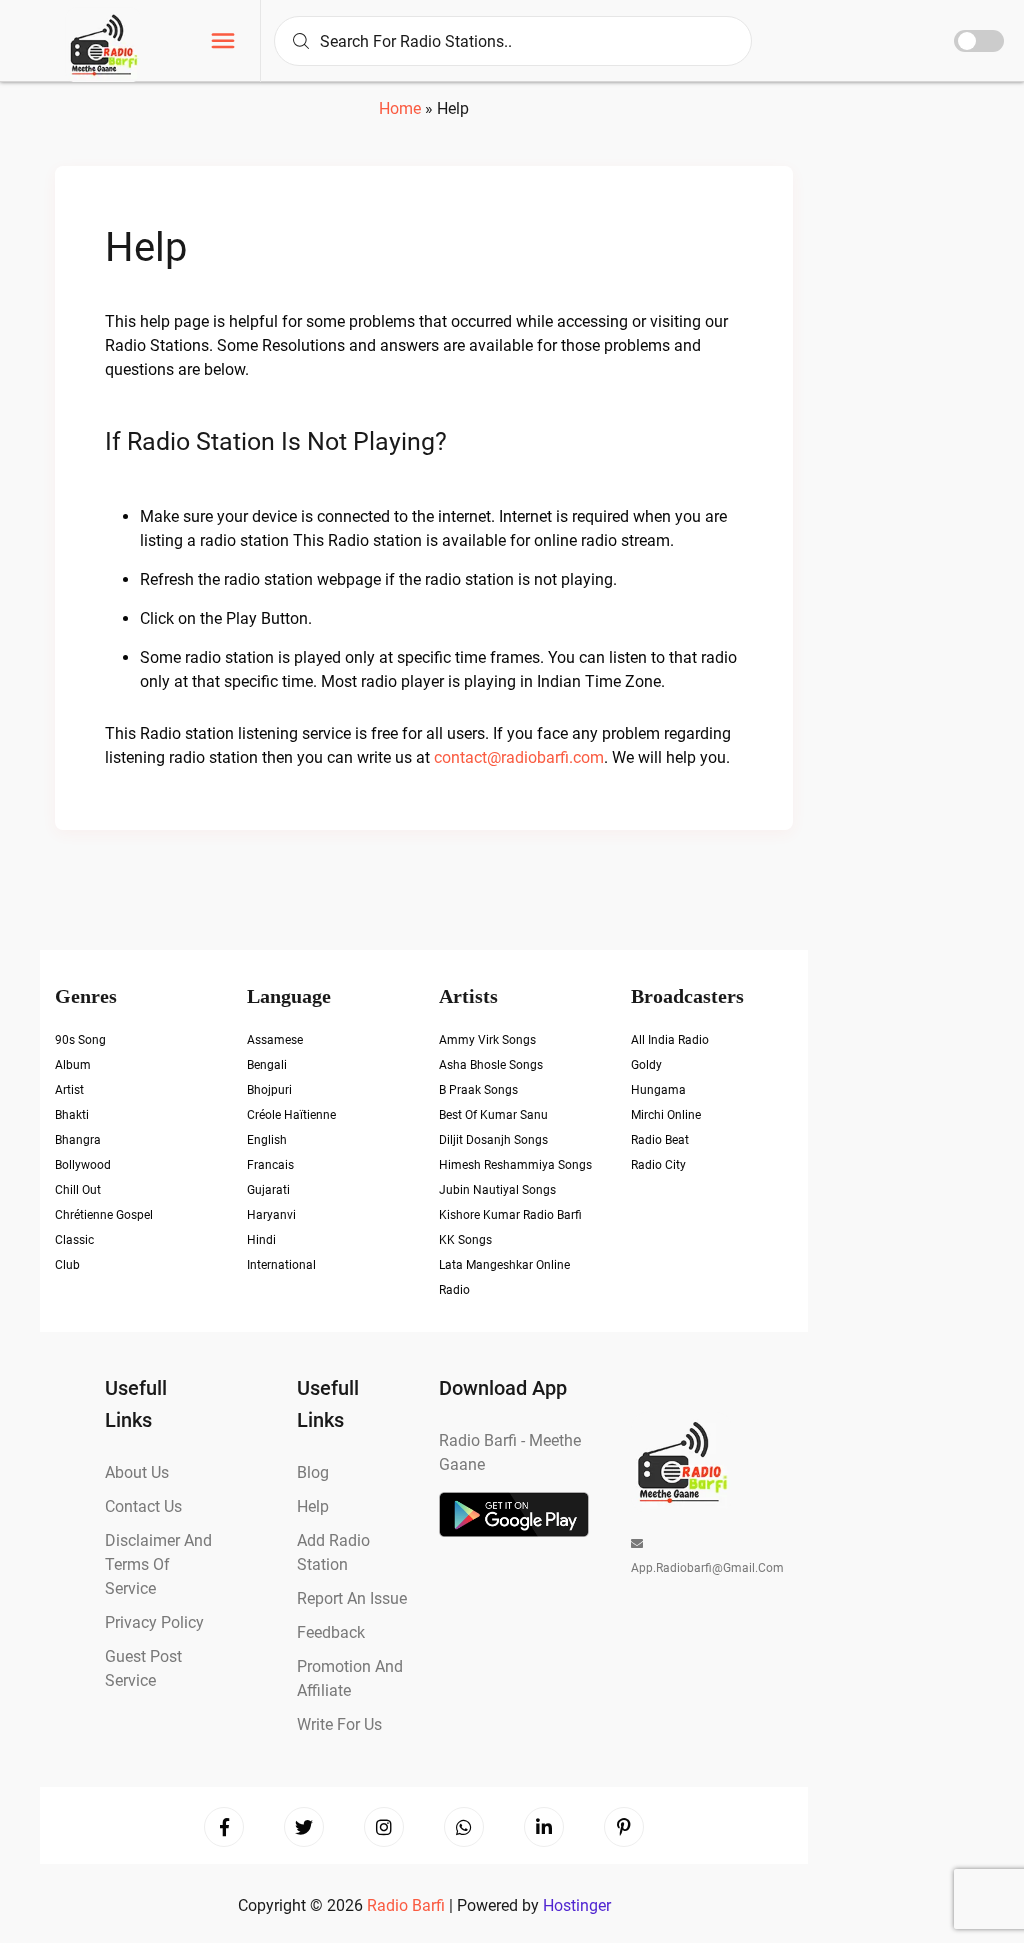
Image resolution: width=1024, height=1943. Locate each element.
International (281, 1265)
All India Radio (670, 1040)
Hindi (261, 1240)
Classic (74, 1240)
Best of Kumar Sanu (493, 1115)
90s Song (80, 1040)
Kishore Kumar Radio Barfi (510, 1215)
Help (146, 247)
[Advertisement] (921, 380)
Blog (313, 1472)
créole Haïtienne (291, 1115)
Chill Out (78, 1190)
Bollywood (83, 1165)
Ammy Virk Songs (487, 1040)
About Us (137, 1472)
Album (73, 1065)
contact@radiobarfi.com (519, 757)
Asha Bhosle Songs (491, 1065)
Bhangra (78, 1140)
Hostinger (577, 1905)
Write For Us (339, 1724)
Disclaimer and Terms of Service (158, 1564)
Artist (69, 1090)
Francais (270, 1165)
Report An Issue (352, 1598)
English (267, 1140)
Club (67, 1265)
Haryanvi (271, 1215)
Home (400, 108)
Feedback (331, 1632)
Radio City (658, 1165)
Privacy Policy (154, 1622)
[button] (223, 43)
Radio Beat (660, 1140)
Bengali (267, 1065)
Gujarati (268, 1190)
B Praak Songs (478, 1090)
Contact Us (143, 1506)
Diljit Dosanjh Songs (493, 1140)
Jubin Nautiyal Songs (497, 1190)
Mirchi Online (666, 1115)
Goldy (646, 1065)
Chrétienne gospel (104, 1215)
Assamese (275, 1040)
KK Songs (465, 1240)
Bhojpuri (269, 1090)
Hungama (658, 1090)
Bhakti (72, 1115)
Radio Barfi (408, 1905)
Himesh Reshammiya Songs (515, 1165)
